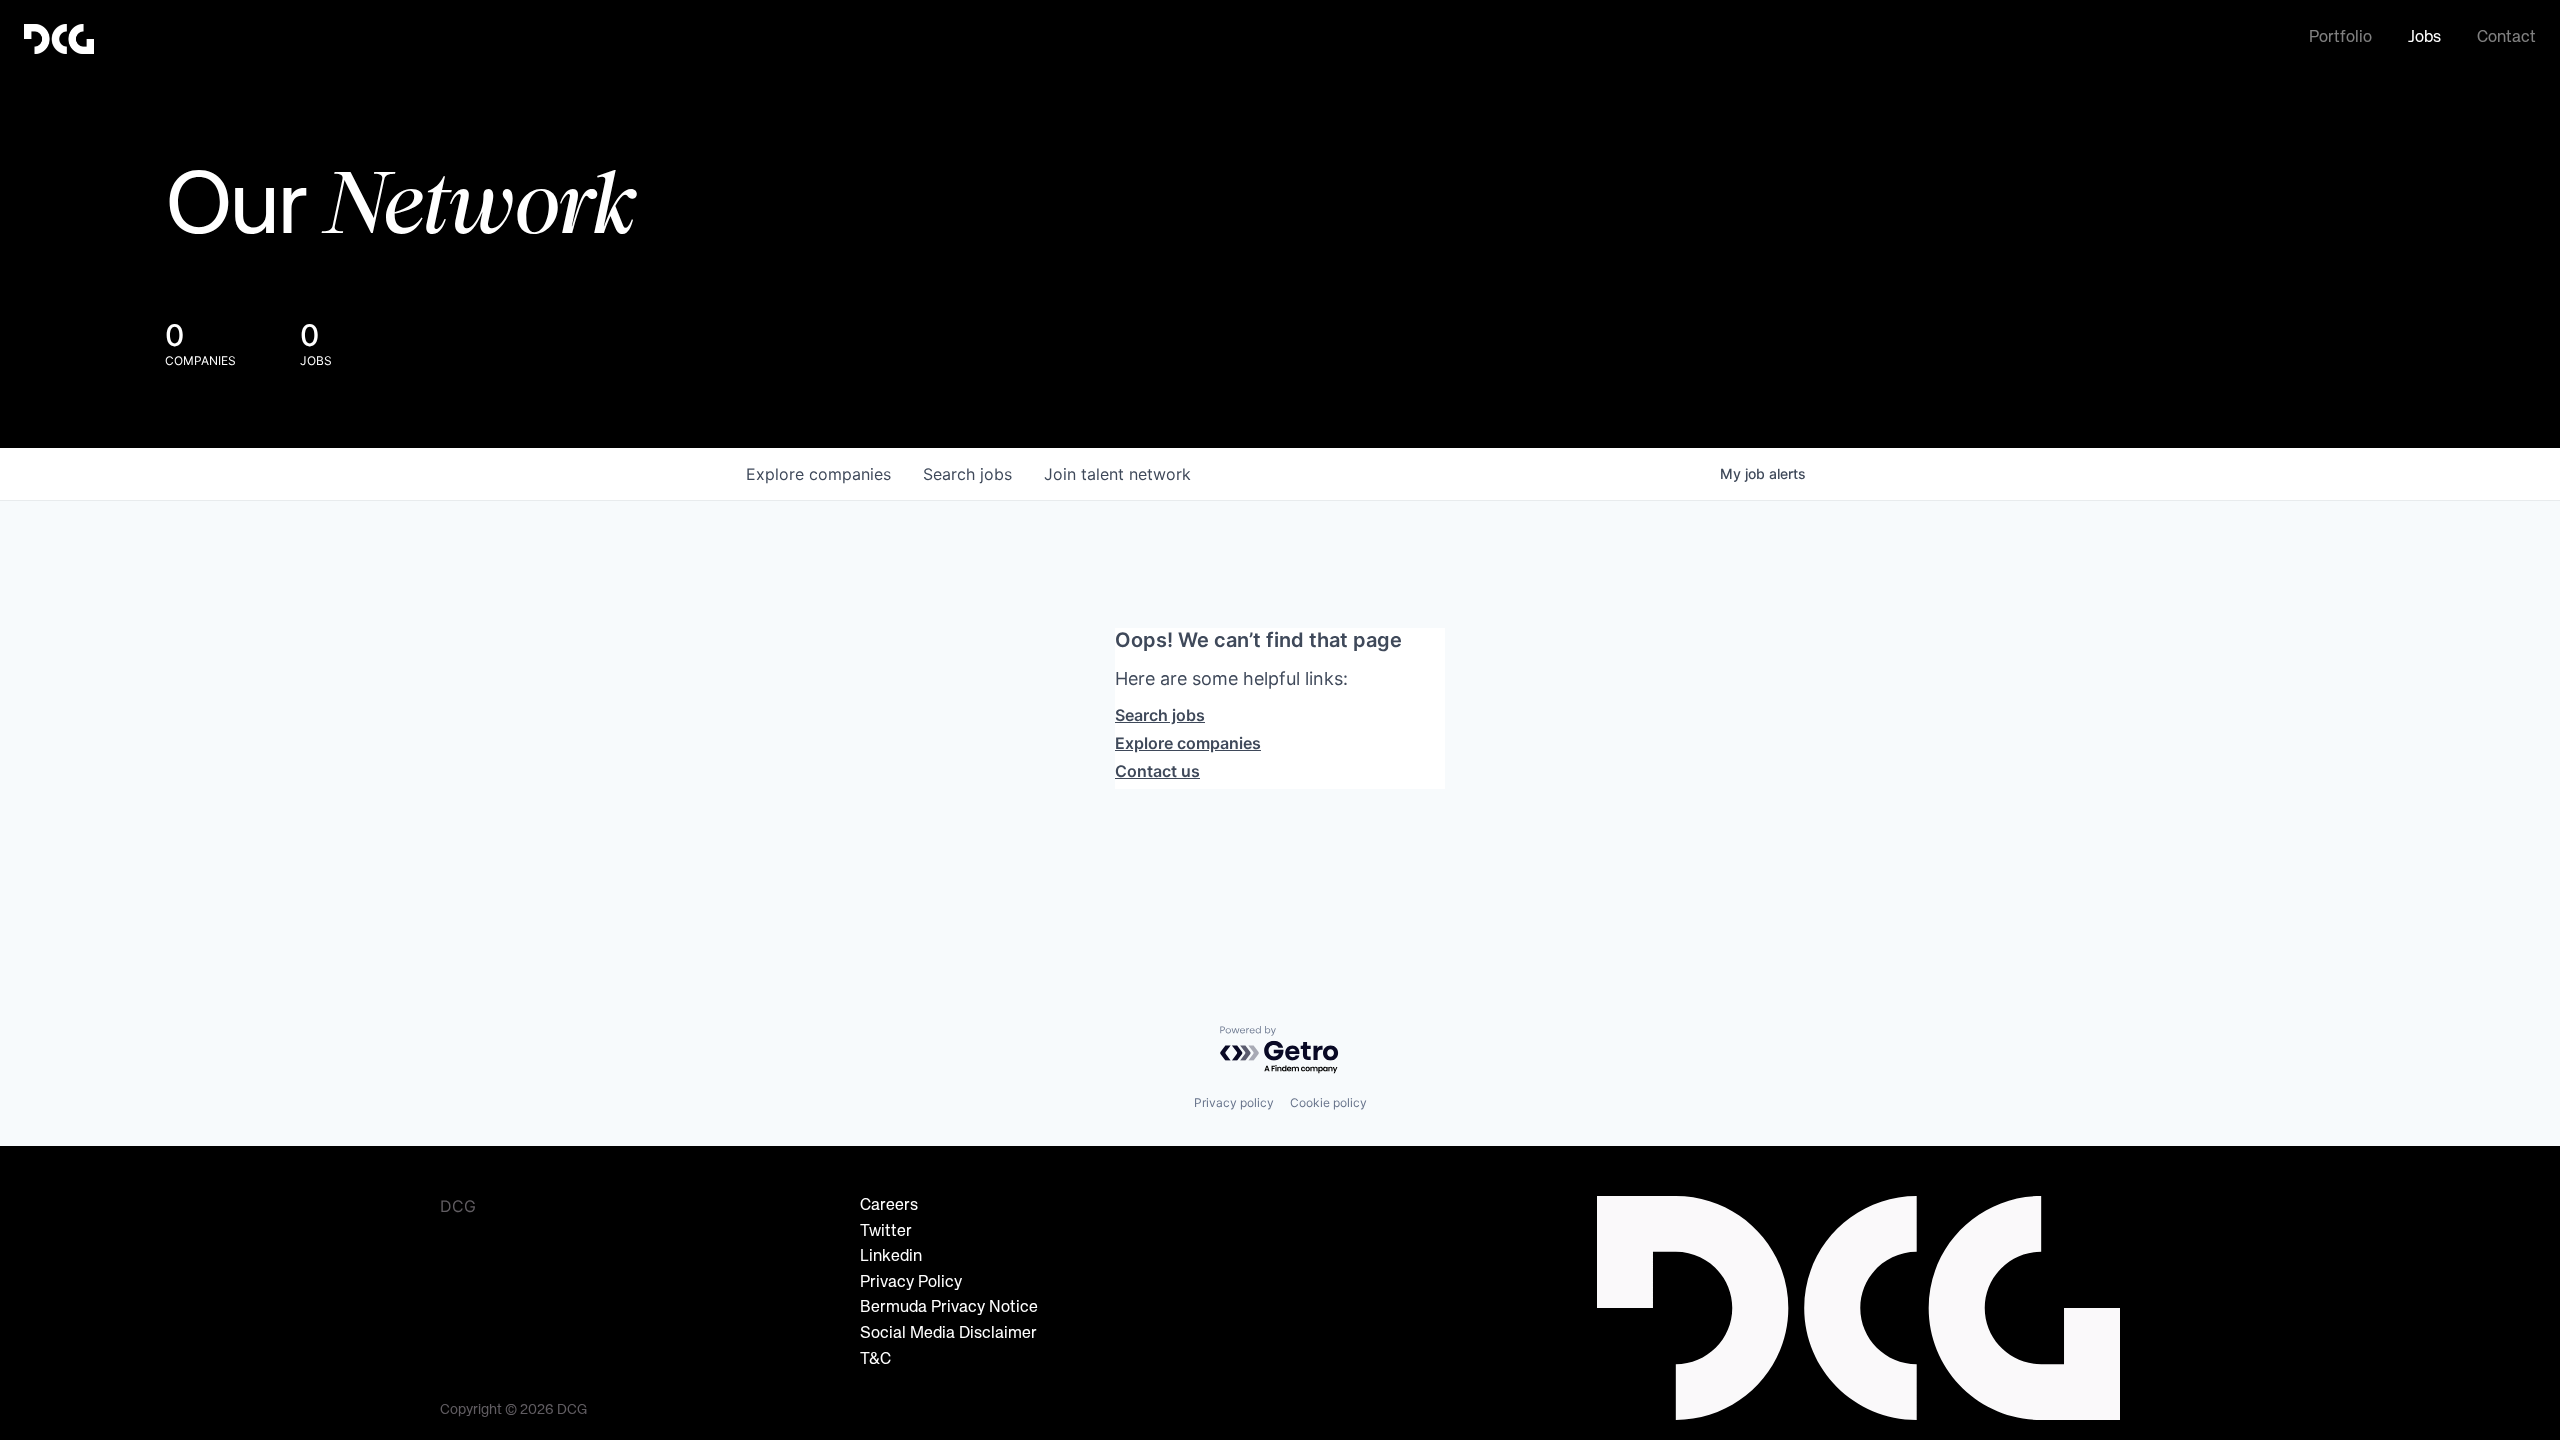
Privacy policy (1234, 1102)
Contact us (1157, 771)
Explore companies (1188, 743)
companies (818, 474)
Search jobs (1160, 715)
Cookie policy (1328, 1102)
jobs (967, 474)
